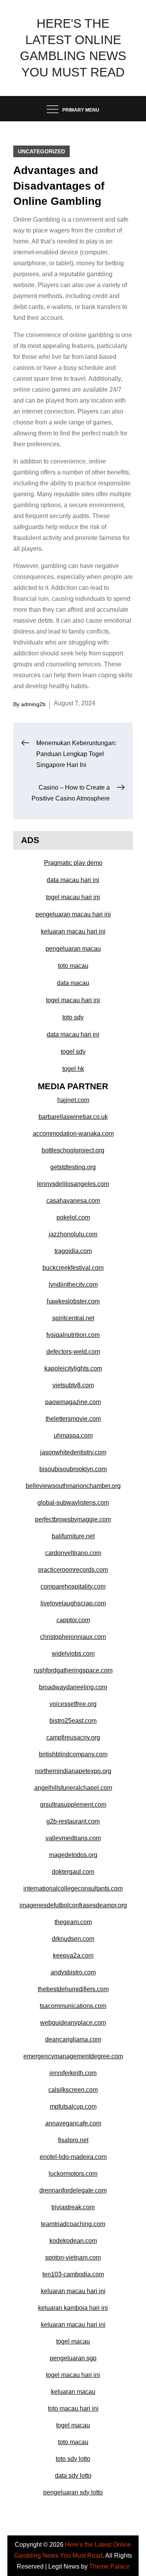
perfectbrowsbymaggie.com (73, 1519)
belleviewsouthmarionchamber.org (73, 1486)
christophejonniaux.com (73, 1637)
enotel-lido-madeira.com (73, 2157)
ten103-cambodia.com (73, 2274)
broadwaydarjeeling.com (73, 1687)
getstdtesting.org (73, 1167)
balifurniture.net (73, 1536)
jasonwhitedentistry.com (73, 1452)
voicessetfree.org (73, 1704)
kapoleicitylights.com (73, 1368)
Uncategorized (41, 151)
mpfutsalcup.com (73, 2106)
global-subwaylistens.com (73, 1503)
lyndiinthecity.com (73, 1284)
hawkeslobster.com (73, 1301)
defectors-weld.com (73, 1352)
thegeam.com (73, 1922)
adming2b (33, 704)
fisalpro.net (73, 2140)
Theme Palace (109, 2566)
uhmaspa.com (73, 1435)
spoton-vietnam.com (73, 2257)
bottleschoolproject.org (73, 1150)
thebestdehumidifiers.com (73, 1989)
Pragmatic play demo (73, 863)
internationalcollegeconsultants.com (73, 1888)
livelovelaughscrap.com (73, 1603)
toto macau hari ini (73, 2408)
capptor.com (73, 1620)
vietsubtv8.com (73, 1385)
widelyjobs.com (73, 1654)
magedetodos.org (73, 1855)
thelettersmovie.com (73, 1419)
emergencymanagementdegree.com (73, 2056)
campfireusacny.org (73, 1737)
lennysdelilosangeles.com (73, 1184)
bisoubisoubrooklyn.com (73, 1469)
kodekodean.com (73, 2241)
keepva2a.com (73, 1956)
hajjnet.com (73, 1100)
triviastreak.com (73, 2207)
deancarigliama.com (73, 2039)
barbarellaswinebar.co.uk (73, 1117)
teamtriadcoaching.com (73, 2224)
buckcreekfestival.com (73, 1268)
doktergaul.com (73, 1872)
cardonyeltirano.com (73, 1553)
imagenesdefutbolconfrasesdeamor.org (73, 1905)
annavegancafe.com (73, 2123)
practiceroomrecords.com (73, 1570)
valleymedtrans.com (73, 1838)
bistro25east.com (73, 1721)
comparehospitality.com (73, 1586)
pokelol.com (73, 1217)
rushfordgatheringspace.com (73, 1670)
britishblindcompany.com (73, 1754)
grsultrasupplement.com (73, 1805)
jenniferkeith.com (73, 2073)
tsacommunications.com (73, 2006)
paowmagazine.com (73, 1402)
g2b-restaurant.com (73, 1821)
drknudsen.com (73, 1939)
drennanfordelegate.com (73, 2190)
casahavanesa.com (73, 1201)
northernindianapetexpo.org (73, 1771)
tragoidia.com (73, 1251)
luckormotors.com (73, 2174)
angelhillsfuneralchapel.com (73, 1788)
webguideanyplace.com (73, 2023)
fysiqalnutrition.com (73, 1335)
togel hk (73, 1069)
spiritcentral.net (73, 1318)
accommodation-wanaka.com (73, 1134)
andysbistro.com (73, 1972)
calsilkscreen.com (73, 2090)
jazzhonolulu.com (73, 1234)
